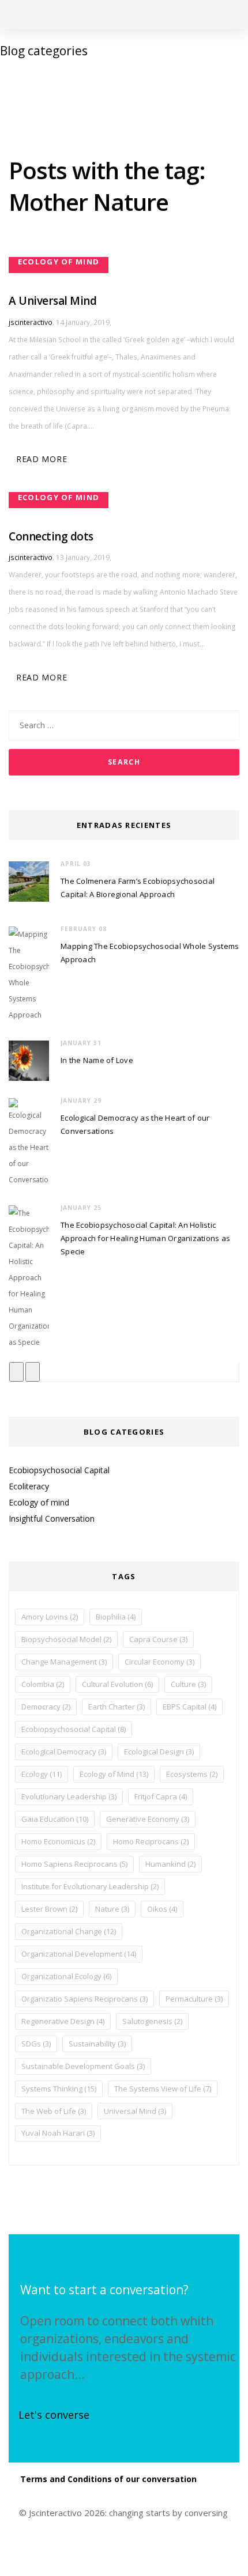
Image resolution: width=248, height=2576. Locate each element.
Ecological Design (159, 1752)
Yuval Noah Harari (58, 2133)
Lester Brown (49, 1909)
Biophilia (116, 1617)
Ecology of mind (39, 1502)
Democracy (46, 1707)
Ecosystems (192, 1774)
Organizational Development (79, 1954)
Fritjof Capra (161, 1796)
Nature (112, 1909)
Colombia (43, 1684)
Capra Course (158, 1639)
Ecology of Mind (114, 1774)
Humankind (170, 1864)
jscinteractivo (31, 322)
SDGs (36, 2044)
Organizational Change (69, 1931)
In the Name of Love (97, 1060)
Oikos (162, 1909)
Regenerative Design (63, 2021)
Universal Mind (135, 2111)
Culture (188, 1684)
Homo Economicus (58, 1841)
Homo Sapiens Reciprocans (74, 1864)
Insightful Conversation (52, 1518)
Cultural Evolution (117, 1684)
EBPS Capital (189, 1707)
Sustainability (97, 2044)
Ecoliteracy (29, 1486)
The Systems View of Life (163, 2089)
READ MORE (42, 459)
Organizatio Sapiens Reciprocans (84, 1999)
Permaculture (194, 1999)
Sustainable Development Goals (83, 2066)
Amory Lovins (50, 1617)
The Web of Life (54, 2111)
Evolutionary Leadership (69, 1796)
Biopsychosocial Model (66, 1639)
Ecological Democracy (64, 1752)
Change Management (64, 1662)
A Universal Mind (52, 301)
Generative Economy (148, 1819)
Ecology (42, 1774)
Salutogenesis (152, 2021)
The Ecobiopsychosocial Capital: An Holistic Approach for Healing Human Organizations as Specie (145, 1238)
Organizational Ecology (66, 1976)
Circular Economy (159, 1662)
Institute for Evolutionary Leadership (90, 1886)
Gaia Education (55, 1819)
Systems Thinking (59, 2089)
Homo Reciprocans (151, 1841)
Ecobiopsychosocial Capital (59, 1470)
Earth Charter (117, 1707)
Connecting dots (51, 536)
